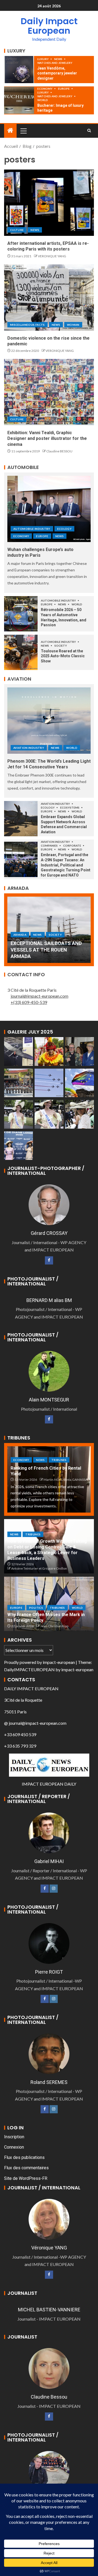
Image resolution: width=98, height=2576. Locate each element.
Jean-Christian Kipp (54, 1626)
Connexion (14, 2147)
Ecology (64, 529)
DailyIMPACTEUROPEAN (29, 1669)
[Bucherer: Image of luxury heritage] (19, 100)
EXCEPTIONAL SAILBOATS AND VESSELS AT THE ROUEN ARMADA (46, 950)
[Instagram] (54, 1889)
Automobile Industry (32, 529)
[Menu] (23, 131)
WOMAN (73, 325)
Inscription (14, 2137)
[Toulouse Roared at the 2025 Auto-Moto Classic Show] (21, 652)
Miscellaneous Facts (27, 325)
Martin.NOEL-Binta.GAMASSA (65, 1480)
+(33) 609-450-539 (29, 1002)
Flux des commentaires (26, 2168)
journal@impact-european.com (39, 996)
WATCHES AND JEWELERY (55, 63)
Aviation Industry (29, 748)
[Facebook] (49, 1260)
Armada (20, 935)
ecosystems (70, 807)
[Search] (89, 131)
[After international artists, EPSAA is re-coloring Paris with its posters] (49, 203)
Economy (45, 89)
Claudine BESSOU (59, 451)
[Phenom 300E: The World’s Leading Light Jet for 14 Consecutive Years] (49, 721)
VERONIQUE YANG (52, 256)
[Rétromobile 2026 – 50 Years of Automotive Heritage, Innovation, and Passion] (21, 614)
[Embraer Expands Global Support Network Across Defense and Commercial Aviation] (21, 819)
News (59, 59)
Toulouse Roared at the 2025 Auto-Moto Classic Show (63, 656)
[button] (23, 131)
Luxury (43, 59)
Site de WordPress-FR (26, 2178)
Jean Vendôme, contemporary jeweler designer (57, 73)
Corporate (72, 846)
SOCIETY (61, 646)
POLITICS (36, 1608)
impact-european (59, 1662)
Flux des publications (24, 2157)
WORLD (43, 100)
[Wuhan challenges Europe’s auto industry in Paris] (49, 509)
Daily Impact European (49, 26)
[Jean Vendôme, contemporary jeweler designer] (19, 70)
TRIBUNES (59, 1460)
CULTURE (17, 230)
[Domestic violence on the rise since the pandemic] (49, 298)
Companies (50, 846)
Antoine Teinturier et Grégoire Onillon (39, 1568)
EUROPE (64, 89)
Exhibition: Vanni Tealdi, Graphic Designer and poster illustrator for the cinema (47, 439)
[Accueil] (10, 131)
